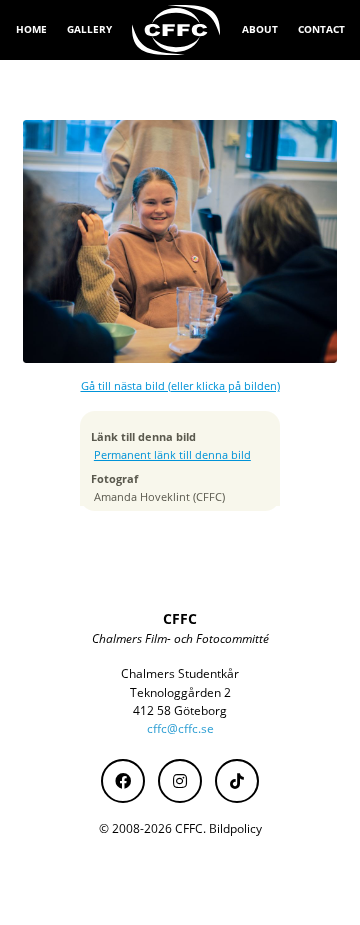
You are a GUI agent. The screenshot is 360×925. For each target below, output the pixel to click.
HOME (31, 29)
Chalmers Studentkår (180, 673)
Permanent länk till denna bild (172, 455)
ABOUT (260, 29)
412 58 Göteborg (180, 710)
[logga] (177, 30)
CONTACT (321, 29)
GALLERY (89, 29)
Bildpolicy (235, 828)
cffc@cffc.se (180, 728)
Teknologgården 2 (180, 692)
